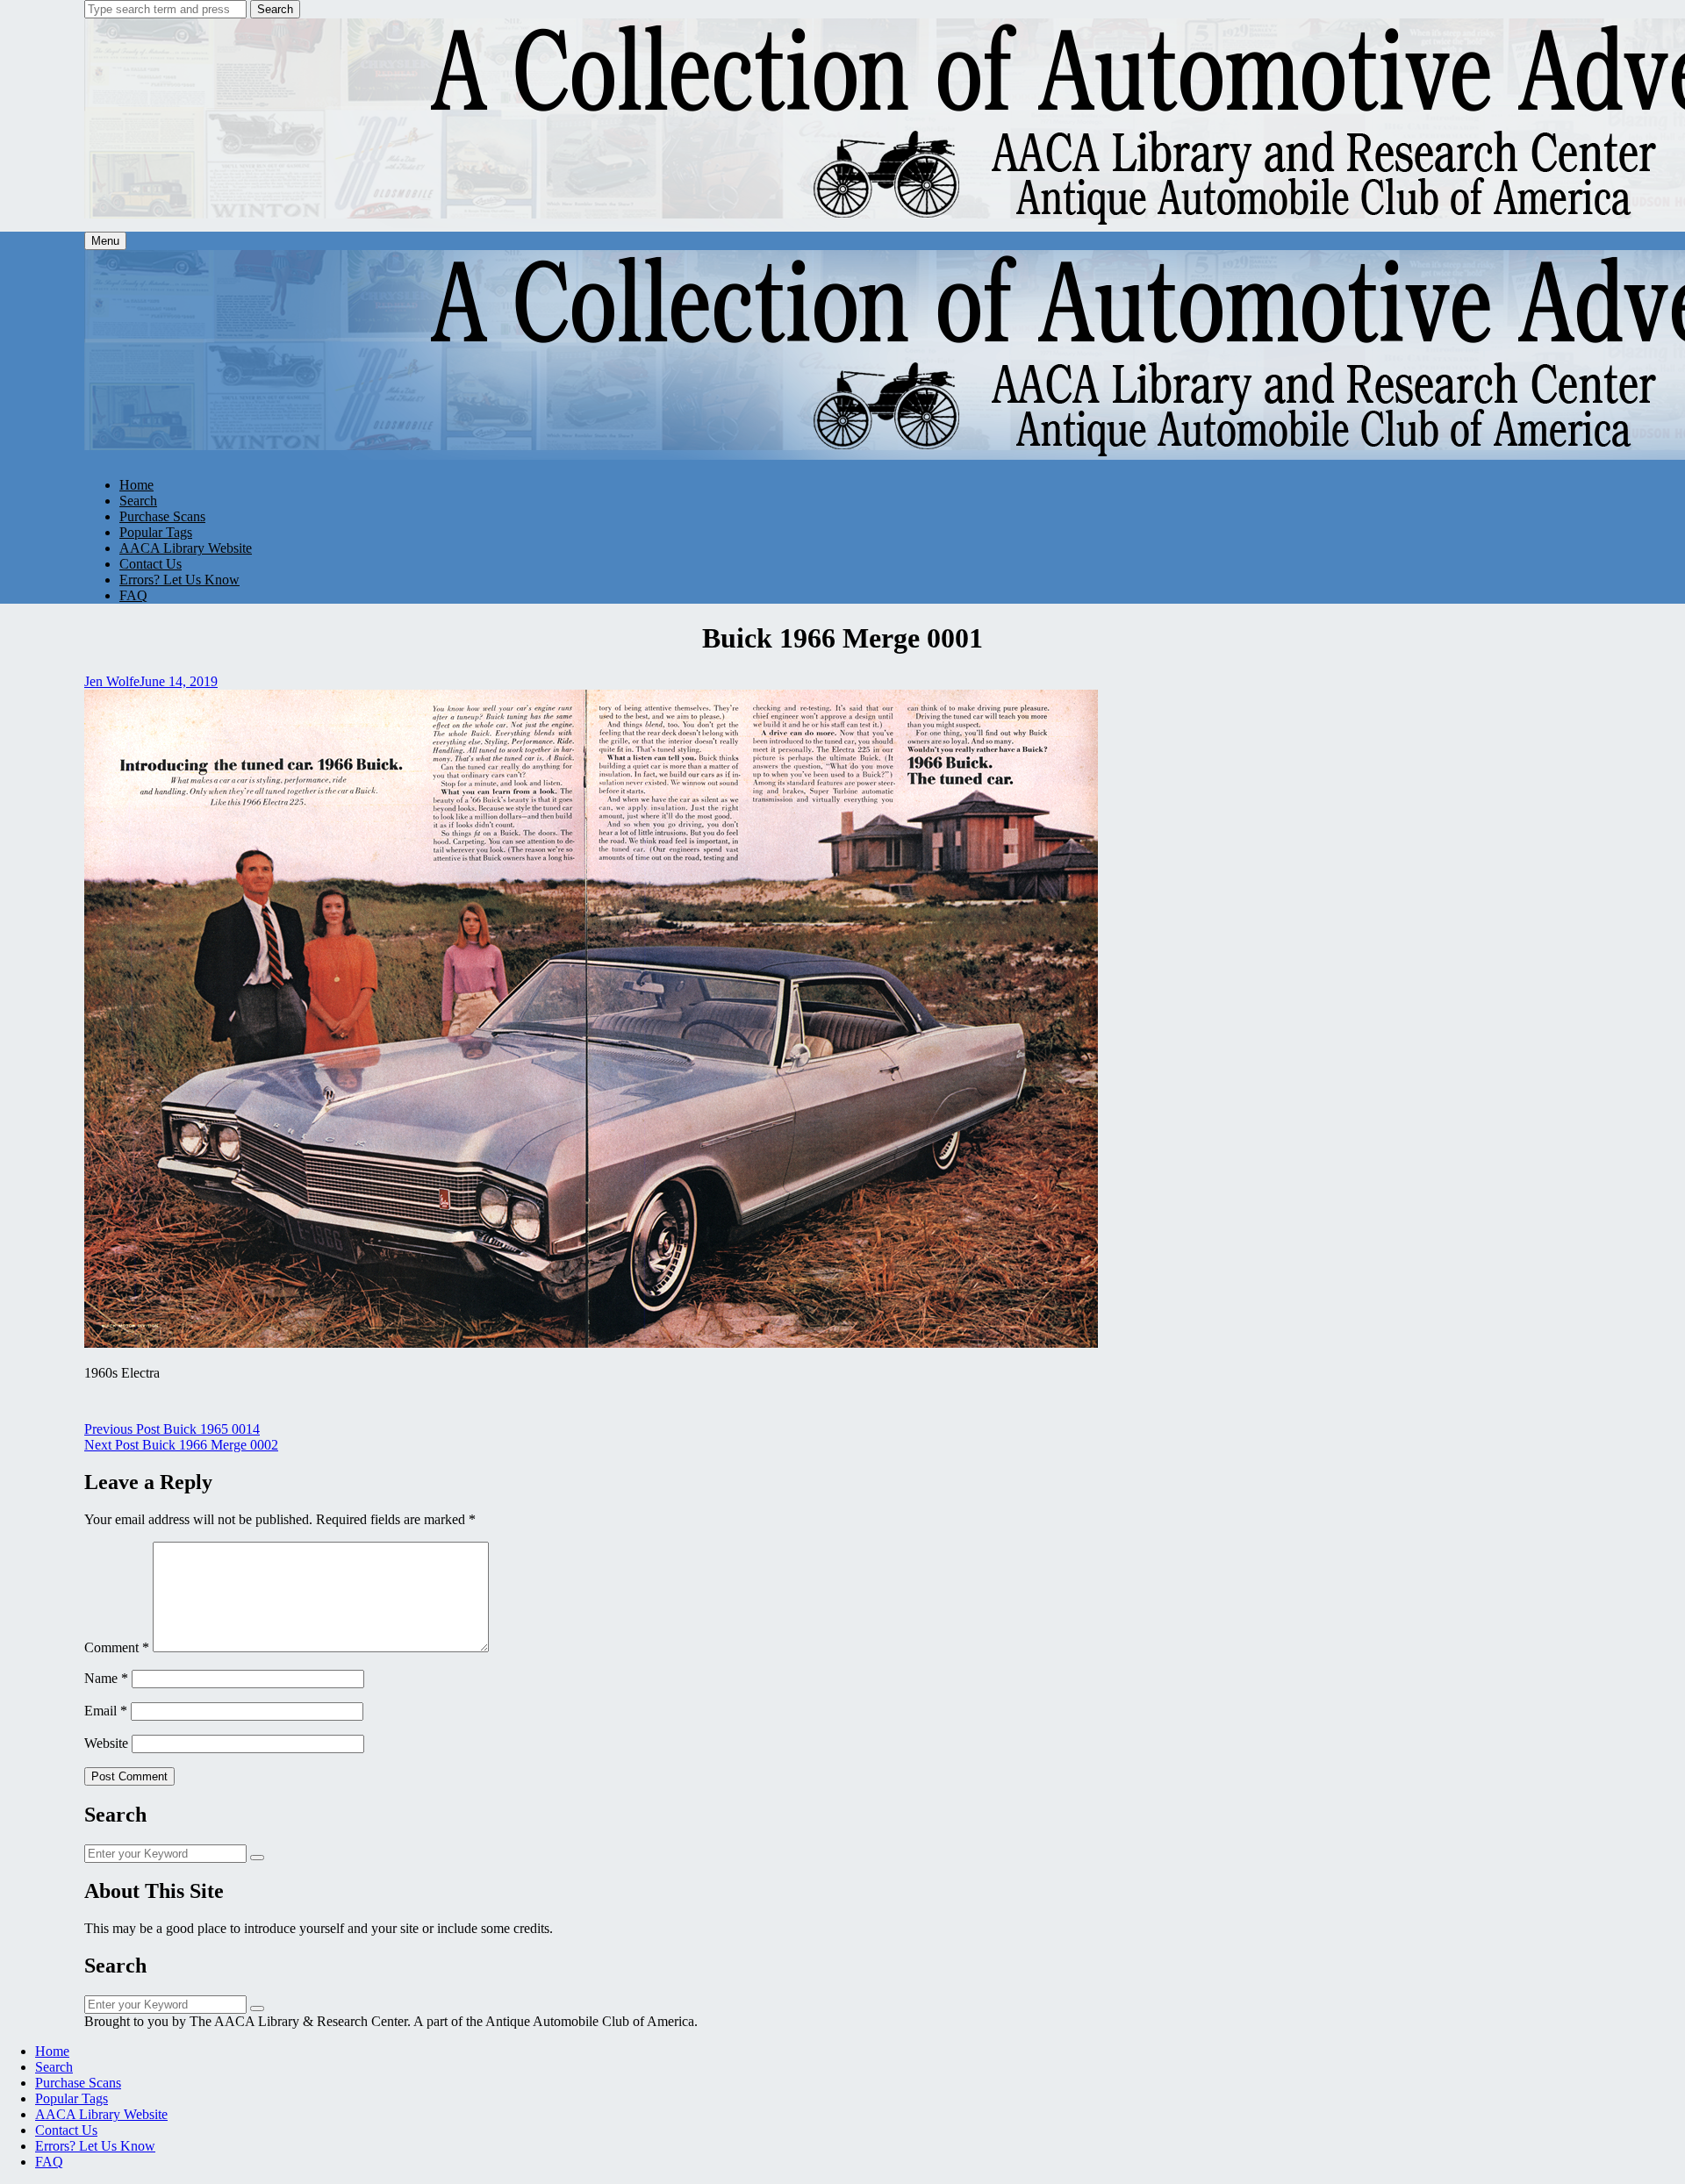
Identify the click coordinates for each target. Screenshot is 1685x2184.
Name (106, 1678)
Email (106, 1711)
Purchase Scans (162, 516)
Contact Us (151, 564)
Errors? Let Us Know (179, 580)
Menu (105, 241)
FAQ (133, 595)
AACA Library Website (186, 548)
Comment (117, 1647)
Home (136, 485)
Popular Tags (156, 532)
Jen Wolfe (112, 681)
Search (275, 9)
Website (106, 1743)
